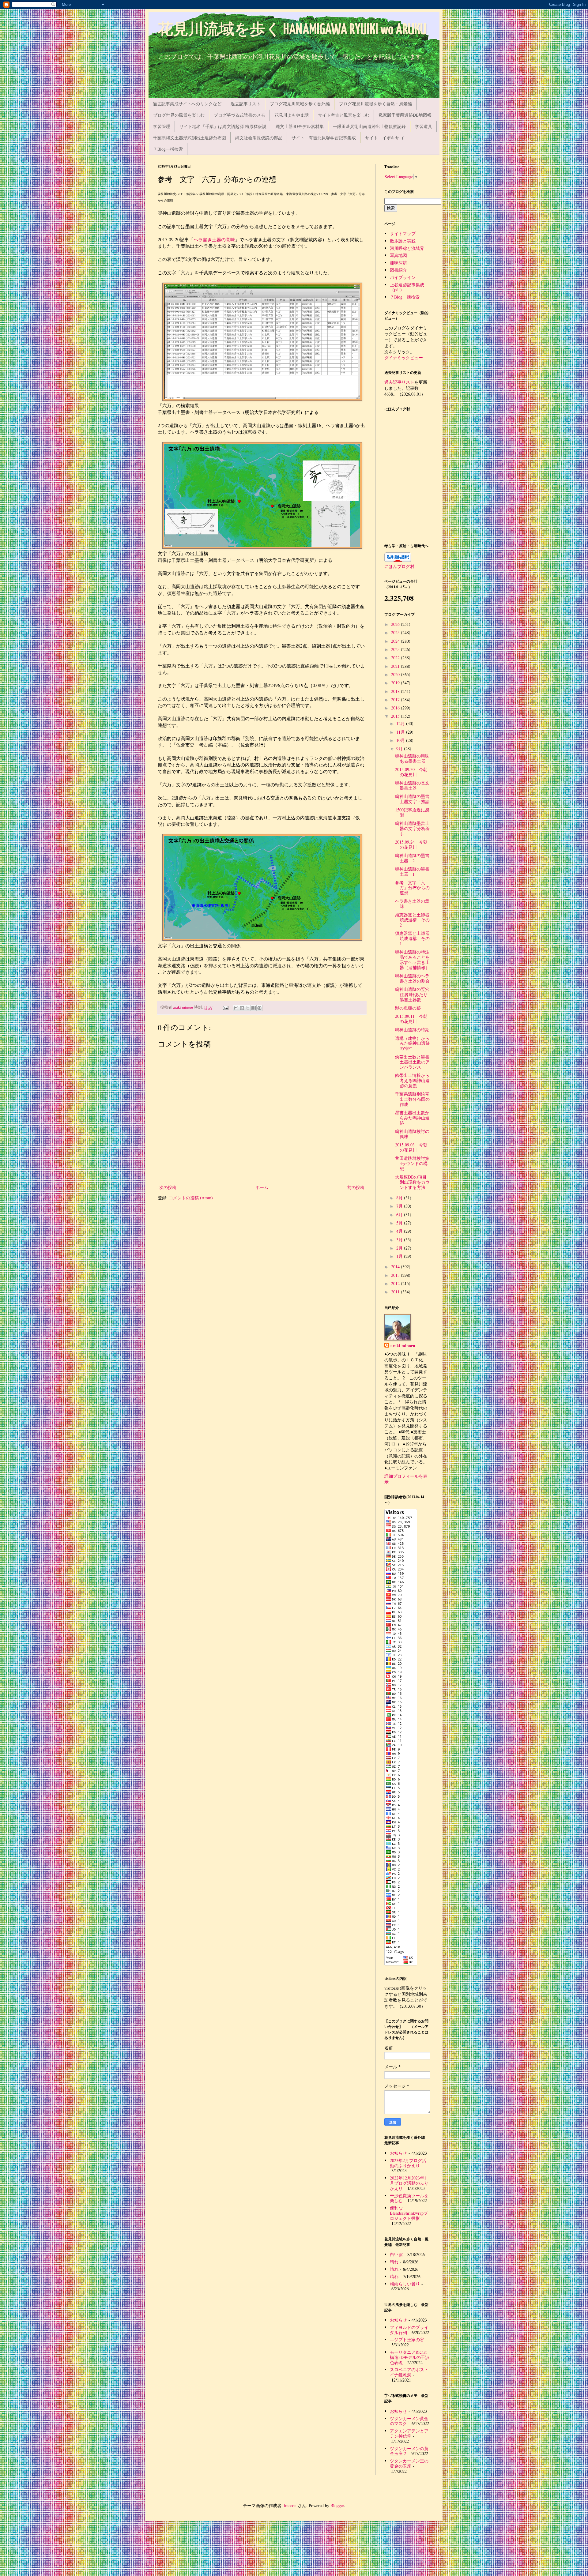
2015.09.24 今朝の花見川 (411, 844)
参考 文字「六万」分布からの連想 (412, 888)
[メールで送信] (236, 1008)
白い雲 (396, 2254)
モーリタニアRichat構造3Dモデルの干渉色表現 (410, 2357)
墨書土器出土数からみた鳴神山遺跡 (412, 1118)
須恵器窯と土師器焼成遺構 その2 (412, 920)
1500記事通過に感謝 (412, 812)
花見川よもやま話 (292, 115)
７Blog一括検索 (168, 149)
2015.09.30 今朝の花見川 (411, 772)
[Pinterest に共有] (259, 1008)
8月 (400, 1198)
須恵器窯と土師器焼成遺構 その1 (412, 938)
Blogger (337, 2505)
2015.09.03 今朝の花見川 (411, 1147)
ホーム (262, 1187)
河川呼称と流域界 (407, 248)
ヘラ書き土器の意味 (214, 239)
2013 (396, 1275)
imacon (290, 2505)
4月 (400, 1231)
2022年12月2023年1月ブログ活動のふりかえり (409, 2183)
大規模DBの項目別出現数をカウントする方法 (412, 1182)
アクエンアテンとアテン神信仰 (409, 2433)
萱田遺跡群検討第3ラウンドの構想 (412, 1163)
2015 (396, 716)
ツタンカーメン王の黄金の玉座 (409, 2463)
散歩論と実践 (403, 241)
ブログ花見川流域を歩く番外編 (300, 104)
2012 (396, 1283)
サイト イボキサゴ (384, 138)
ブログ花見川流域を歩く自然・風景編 (375, 104)
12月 (401, 723)
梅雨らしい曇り (405, 2284)
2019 (396, 683)
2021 (396, 666)
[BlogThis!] (242, 1008)
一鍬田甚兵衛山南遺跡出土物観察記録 (369, 126)
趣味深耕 (398, 263)
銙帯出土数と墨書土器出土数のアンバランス (412, 1062)
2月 (400, 1248)
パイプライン (403, 277)
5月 (400, 1223)
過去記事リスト (246, 104)
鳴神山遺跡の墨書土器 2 (412, 858)
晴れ (394, 2262)
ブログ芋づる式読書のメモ (239, 115)
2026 (396, 624)
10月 (401, 740)
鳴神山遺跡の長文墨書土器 (412, 785)
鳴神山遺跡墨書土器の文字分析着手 (412, 828)
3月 (400, 1240)
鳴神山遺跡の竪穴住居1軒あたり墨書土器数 (412, 994)
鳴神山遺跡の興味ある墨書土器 (412, 758)
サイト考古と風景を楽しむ (344, 115)
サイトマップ (403, 233)
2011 (396, 1292)
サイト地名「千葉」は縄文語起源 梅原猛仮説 (223, 126)
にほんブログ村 (399, 566)
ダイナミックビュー (404, 357)
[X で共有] (248, 1008)
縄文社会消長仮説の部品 (259, 138)
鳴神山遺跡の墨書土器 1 (412, 871)
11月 (401, 732)
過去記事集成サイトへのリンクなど (187, 104)
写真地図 (398, 255)
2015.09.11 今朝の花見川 (411, 1019)
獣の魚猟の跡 (408, 1008)
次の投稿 (168, 1187)
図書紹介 (398, 270)
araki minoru (403, 1346)
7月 (400, 1206)
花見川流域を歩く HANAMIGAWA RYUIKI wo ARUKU (292, 30)
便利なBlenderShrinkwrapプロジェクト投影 (409, 2213)
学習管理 (162, 126)
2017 (396, 699)
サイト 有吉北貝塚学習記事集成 (324, 138)
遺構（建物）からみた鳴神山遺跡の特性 (412, 1043)
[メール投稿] (225, 1007)
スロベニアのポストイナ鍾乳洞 (409, 2372)
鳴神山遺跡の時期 (412, 1030)
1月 (400, 1256)
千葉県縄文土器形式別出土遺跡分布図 (190, 138)
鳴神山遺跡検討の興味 (412, 1134)
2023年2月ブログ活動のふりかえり (408, 2163)
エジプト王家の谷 (407, 2339)
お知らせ (398, 2153)
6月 (400, 1215)
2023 (396, 649)
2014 (396, 1267)
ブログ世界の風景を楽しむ (179, 115)
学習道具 (424, 126)
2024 (396, 641)
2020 (396, 674)
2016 (396, 708)
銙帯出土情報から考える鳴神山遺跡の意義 (412, 1080)
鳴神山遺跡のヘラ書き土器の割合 (412, 978)
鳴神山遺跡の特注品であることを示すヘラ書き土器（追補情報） (412, 959)
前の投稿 (356, 1187)
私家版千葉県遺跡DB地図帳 (405, 115)
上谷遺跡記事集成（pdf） (407, 287)
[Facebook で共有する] (254, 1008)
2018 (396, 691)
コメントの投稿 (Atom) (191, 1198)
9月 (400, 748)
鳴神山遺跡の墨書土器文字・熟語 (412, 799)
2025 (396, 632)
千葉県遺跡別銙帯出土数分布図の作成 (412, 1099)
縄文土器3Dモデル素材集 (300, 126)
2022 (396, 658)
